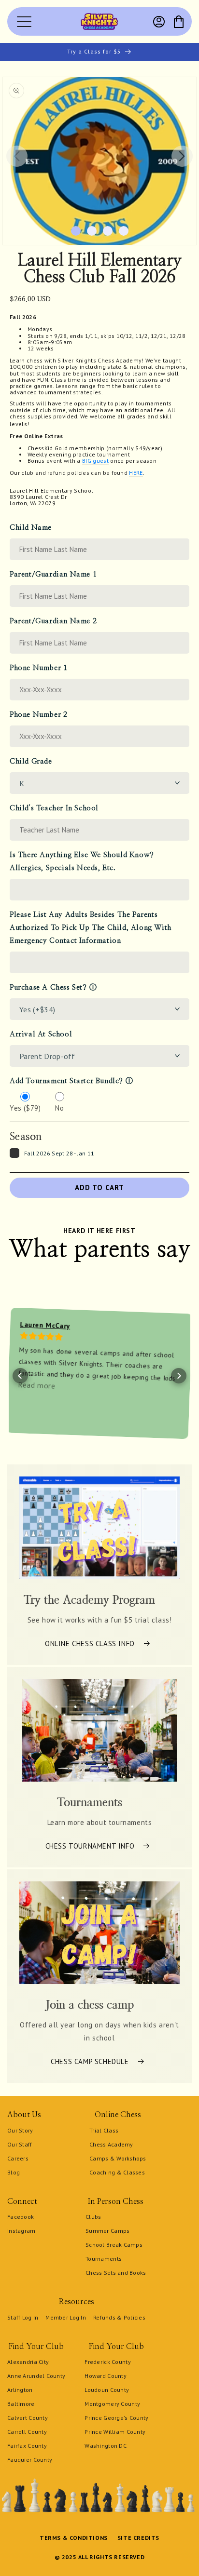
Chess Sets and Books (116, 2273)
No (59, 1108)
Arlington (20, 2390)
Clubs (93, 2217)
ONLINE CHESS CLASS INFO (90, 1644)
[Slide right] (182, 156)
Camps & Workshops (118, 2158)
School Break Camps (114, 2245)
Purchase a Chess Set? (48, 987)
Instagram (21, 2231)
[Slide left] (17, 156)
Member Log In (66, 2317)
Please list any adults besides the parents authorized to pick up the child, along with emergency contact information (91, 928)
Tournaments (104, 2259)
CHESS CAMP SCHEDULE (90, 2061)
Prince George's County (116, 2418)
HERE (136, 473)
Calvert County (28, 2418)
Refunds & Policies (119, 2317)
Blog (14, 2172)
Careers (18, 2158)
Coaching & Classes (117, 2172)
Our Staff (20, 2144)
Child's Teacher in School (54, 808)
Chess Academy (111, 2144)
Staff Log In (23, 2317)
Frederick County (107, 2362)
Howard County (106, 2376)
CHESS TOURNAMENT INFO (90, 1846)
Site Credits (138, 2538)
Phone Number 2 (38, 715)
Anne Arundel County (36, 2376)
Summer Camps (107, 2231)
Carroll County (27, 2432)
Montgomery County (112, 2404)
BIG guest (95, 461)
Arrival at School (41, 1034)
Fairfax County (27, 2446)
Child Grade (31, 761)
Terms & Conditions (74, 2538)
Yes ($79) (25, 1108)
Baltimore (21, 2404)
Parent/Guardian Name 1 (53, 574)
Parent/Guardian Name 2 (53, 621)
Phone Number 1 (38, 668)
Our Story (20, 2130)
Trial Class (104, 2130)
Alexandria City (28, 2362)
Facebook (21, 2217)
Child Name (31, 528)
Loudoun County (107, 2390)
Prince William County (115, 2432)
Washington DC (106, 2446)
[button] (179, 22)
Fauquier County (30, 2460)
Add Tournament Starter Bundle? (66, 1081)
